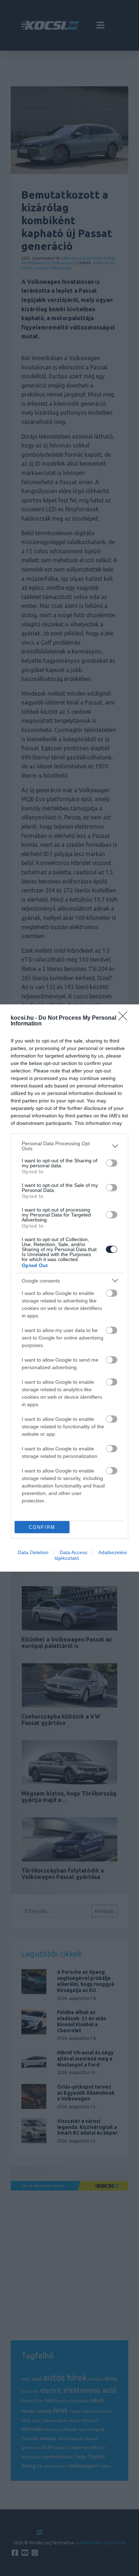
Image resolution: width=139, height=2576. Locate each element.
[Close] (125, 1018)
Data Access (73, 1552)
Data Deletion (33, 1552)
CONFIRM (42, 1527)
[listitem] (69, 1146)
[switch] (112, 1163)
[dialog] (69, 1288)
